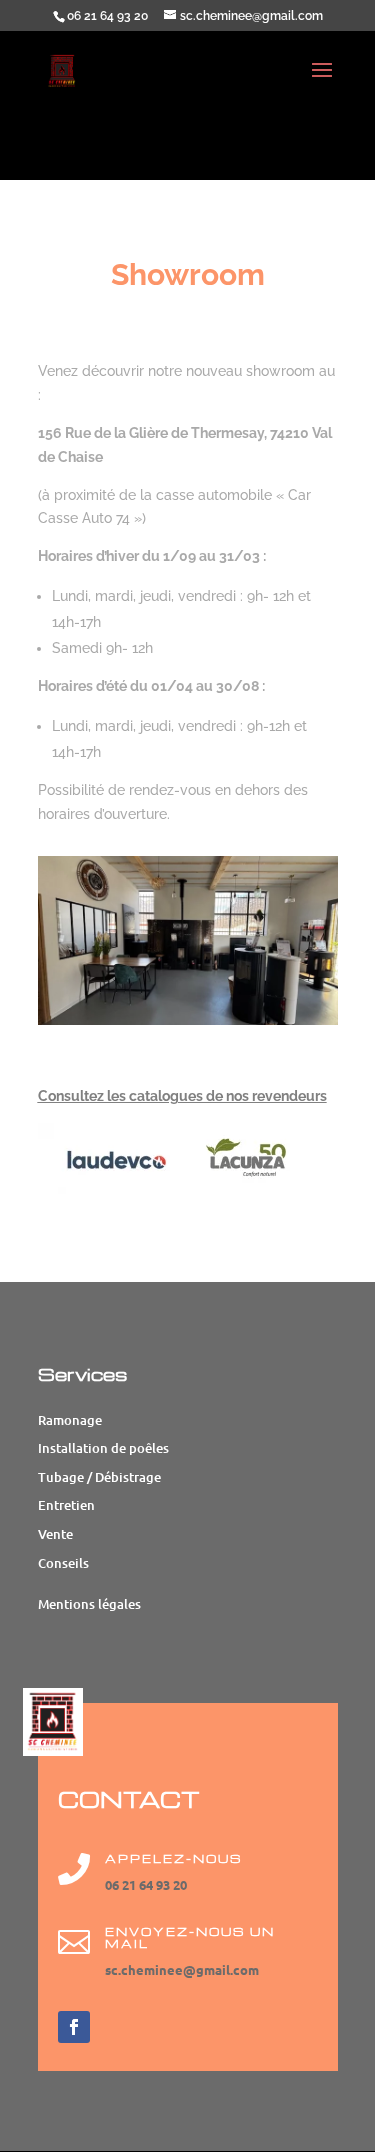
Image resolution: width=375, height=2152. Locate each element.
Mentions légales (89, 1604)
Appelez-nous (173, 1858)
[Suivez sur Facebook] (74, 2027)
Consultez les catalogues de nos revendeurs (182, 1096)
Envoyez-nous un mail (190, 1937)
